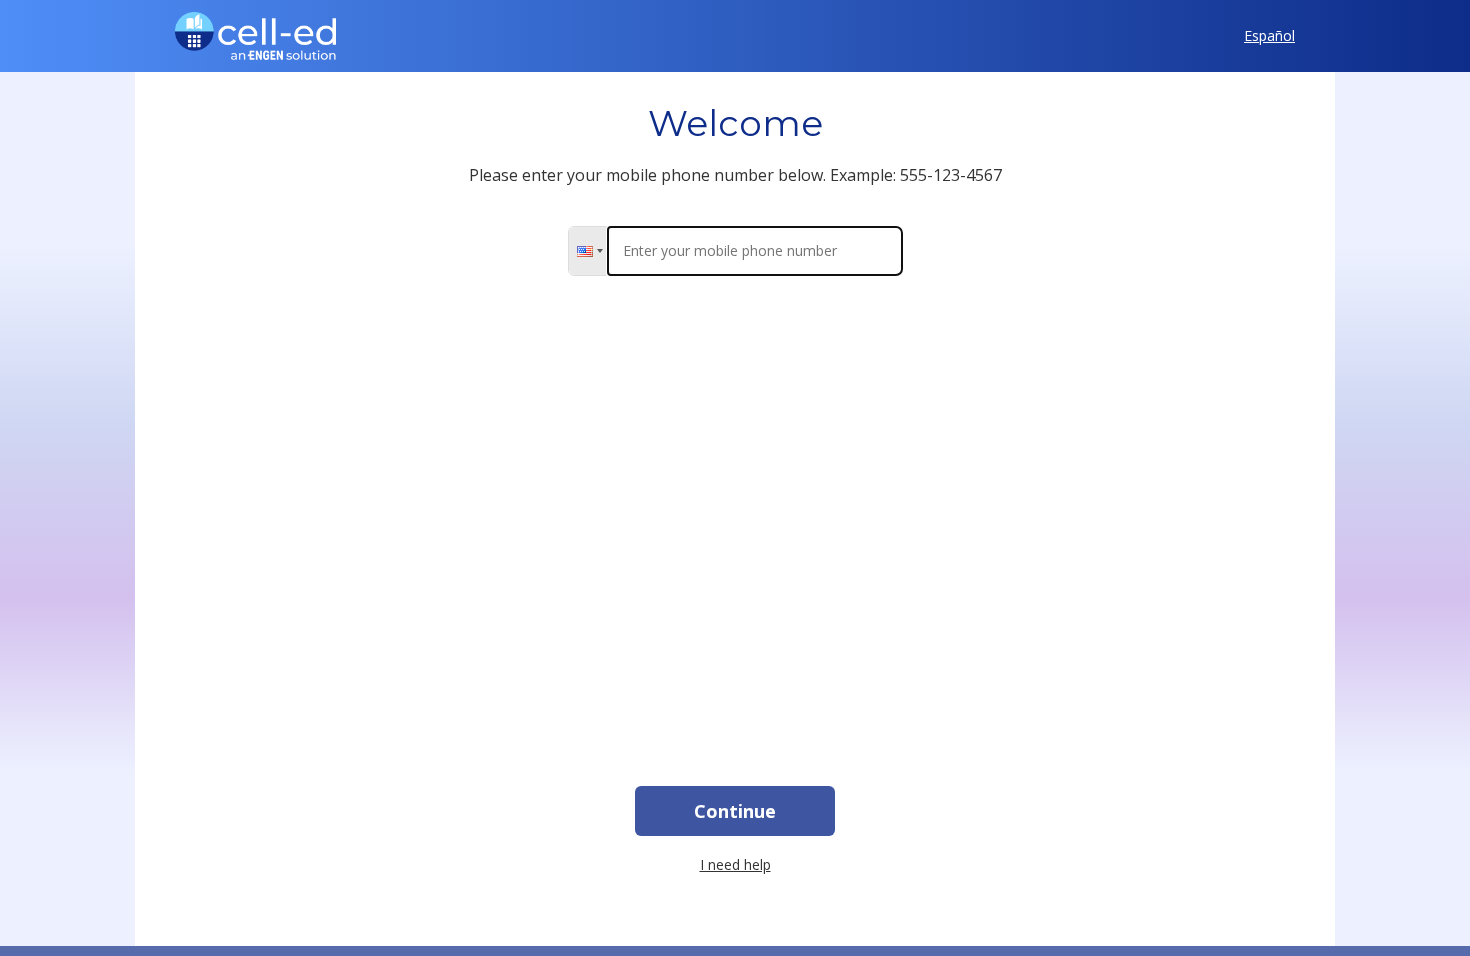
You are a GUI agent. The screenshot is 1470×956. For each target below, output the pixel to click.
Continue (735, 811)
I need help (735, 865)
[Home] (255, 36)
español (1269, 36)
